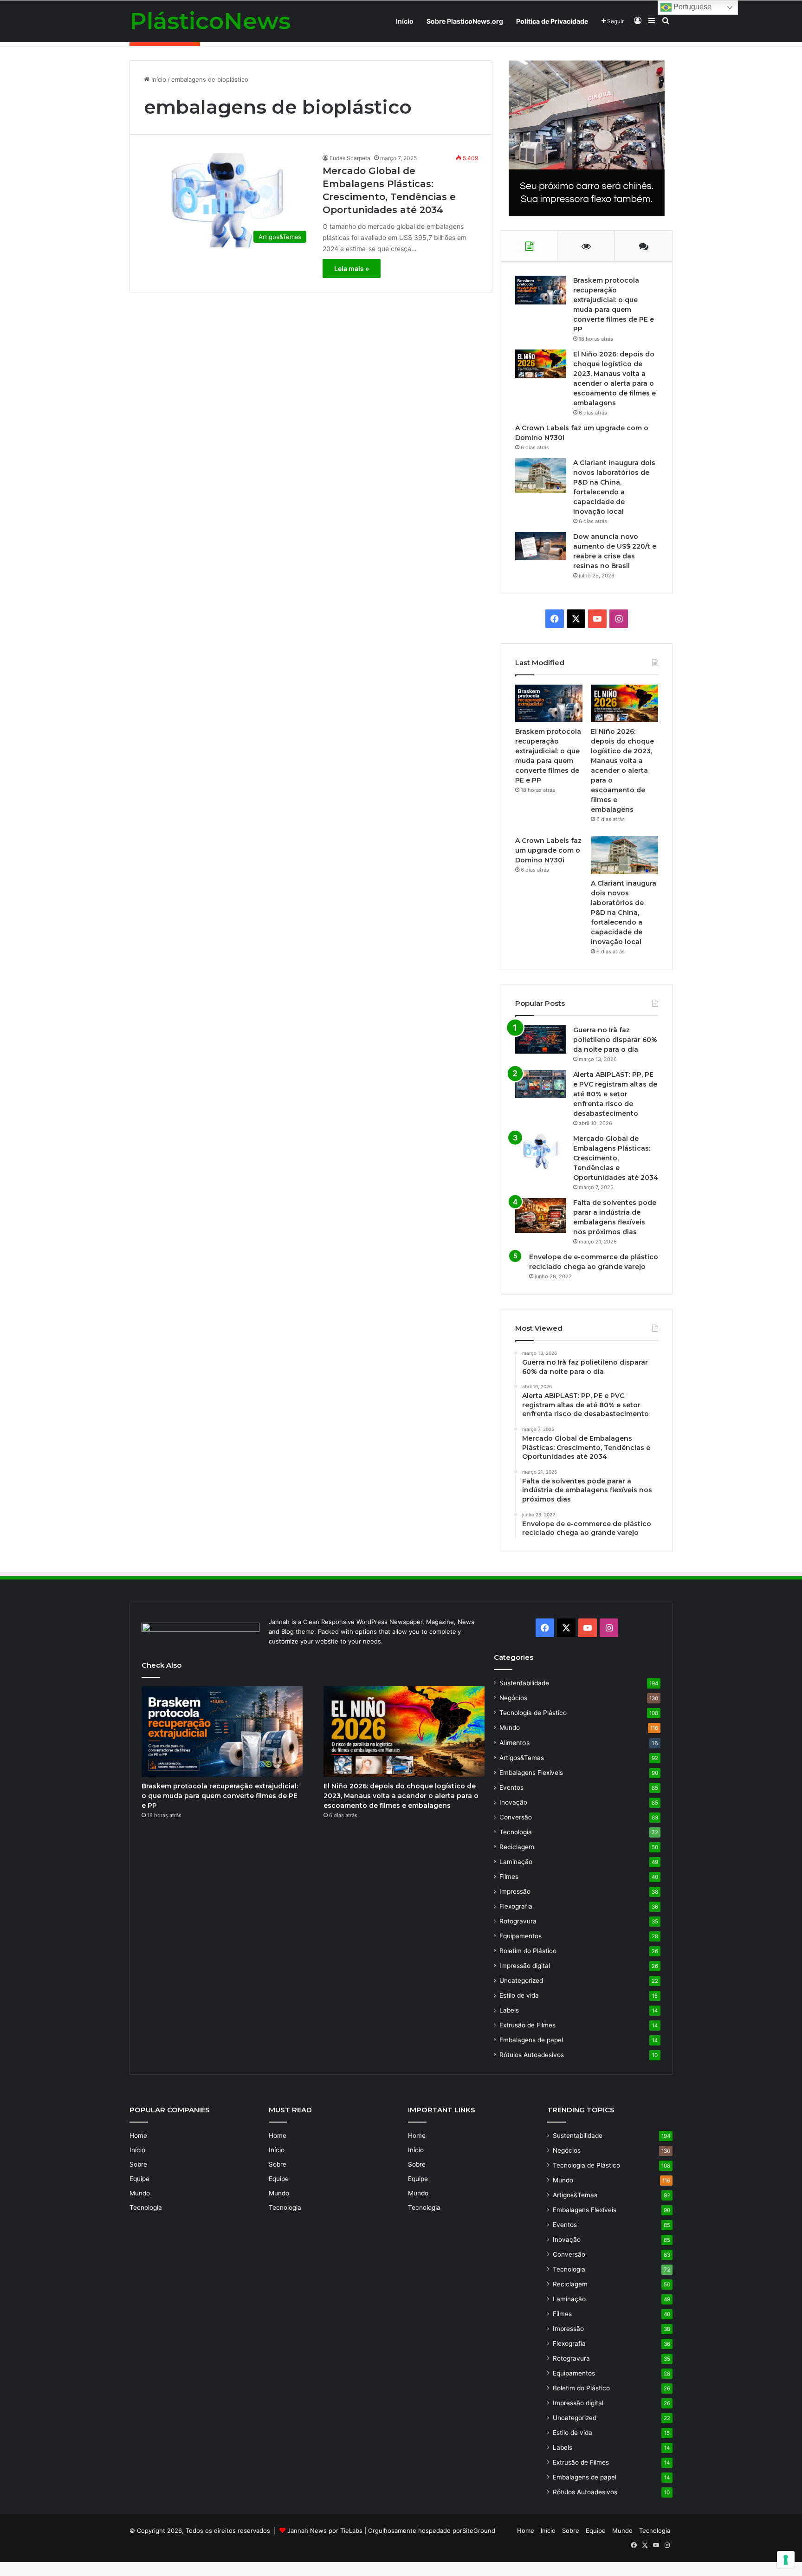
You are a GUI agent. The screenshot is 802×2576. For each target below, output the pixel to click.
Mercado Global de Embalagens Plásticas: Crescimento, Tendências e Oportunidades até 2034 (616, 1158)
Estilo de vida (519, 1995)
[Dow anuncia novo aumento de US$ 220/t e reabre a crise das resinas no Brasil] (541, 546)
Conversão (516, 1817)
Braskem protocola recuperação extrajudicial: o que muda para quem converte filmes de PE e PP (220, 1796)
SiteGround (479, 2531)
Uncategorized (521, 1981)
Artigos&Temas (522, 1758)
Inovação (513, 1802)
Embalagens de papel (531, 2040)
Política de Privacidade (552, 21)
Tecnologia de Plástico (533, 1713)
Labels (509, 2010)
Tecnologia (516, 1832)
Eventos (511, 1787)
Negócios (513, 1698)
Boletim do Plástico (528, 1951)
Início (405, 21)
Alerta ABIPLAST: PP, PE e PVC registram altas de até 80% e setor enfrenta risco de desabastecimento (615, 1094)
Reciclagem (517, 1847)
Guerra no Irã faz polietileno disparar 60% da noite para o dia (615, 1040)
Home (138, 2136)
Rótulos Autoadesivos (532, 2055)
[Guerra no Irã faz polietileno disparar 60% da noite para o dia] (541, 1039)
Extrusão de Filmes (527, 2025)
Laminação (516, 1862)
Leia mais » (352, 269)
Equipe (139, 2179)
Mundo (510, 1728)
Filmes (509, 1877)
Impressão (515, 1891)
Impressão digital (525, 1966)
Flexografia (516, 1906)
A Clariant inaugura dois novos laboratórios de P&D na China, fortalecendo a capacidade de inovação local (624, 913)
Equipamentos (521, 1936)
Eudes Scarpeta (350, 158)
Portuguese (692, 7)
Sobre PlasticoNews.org (465, 21)
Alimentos (514, 1743)
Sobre (138, 2164)
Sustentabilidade (524, 1683)
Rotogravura (518, 1921)
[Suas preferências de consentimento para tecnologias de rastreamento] (786, 2560)
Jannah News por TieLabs (325, 2531)
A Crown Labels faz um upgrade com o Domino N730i (548, 850)
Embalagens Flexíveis (531, 1773)
